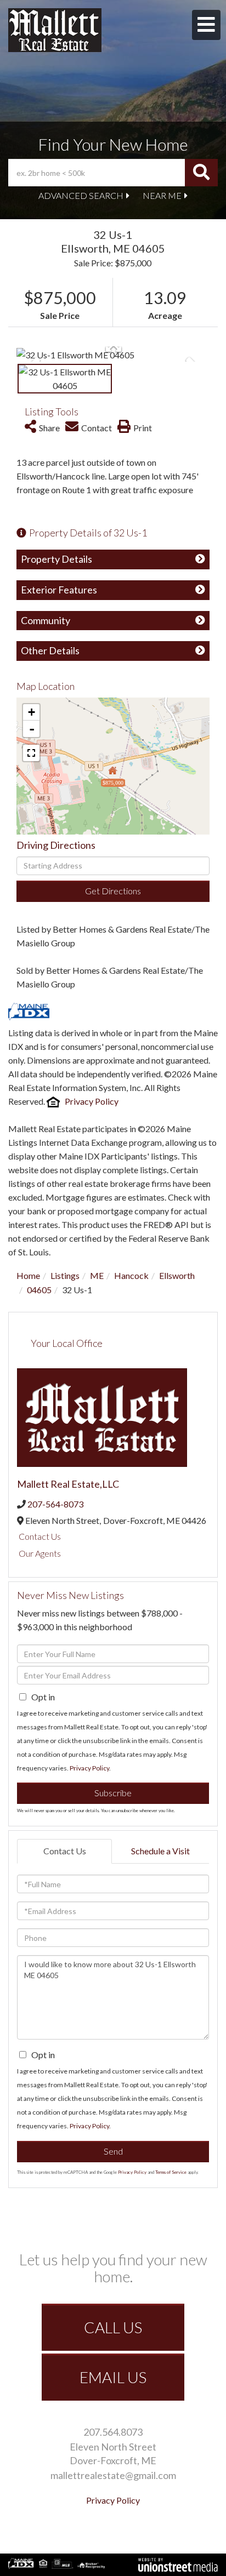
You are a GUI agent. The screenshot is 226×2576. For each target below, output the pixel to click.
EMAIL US (113, 2377)
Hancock (131, 1275)
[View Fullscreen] (31, 753)
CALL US (113, 2327)
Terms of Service (171, 2172)
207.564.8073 (113, 2432)
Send (113, 2151)
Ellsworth (177, 1275)
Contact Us (40, 1536)
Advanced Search (81, 195)
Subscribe (113, 1793)
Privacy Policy (92, 1101)
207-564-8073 (55, 1504)
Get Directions (113, 891)
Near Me (162, 195)
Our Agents (40, 1553)
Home (28, 1275)
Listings (65, 1275)
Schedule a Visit (160, 1851)
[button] (201, 173)
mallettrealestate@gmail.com (113, 2475)
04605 (39, 1290)
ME (97, 1275)
